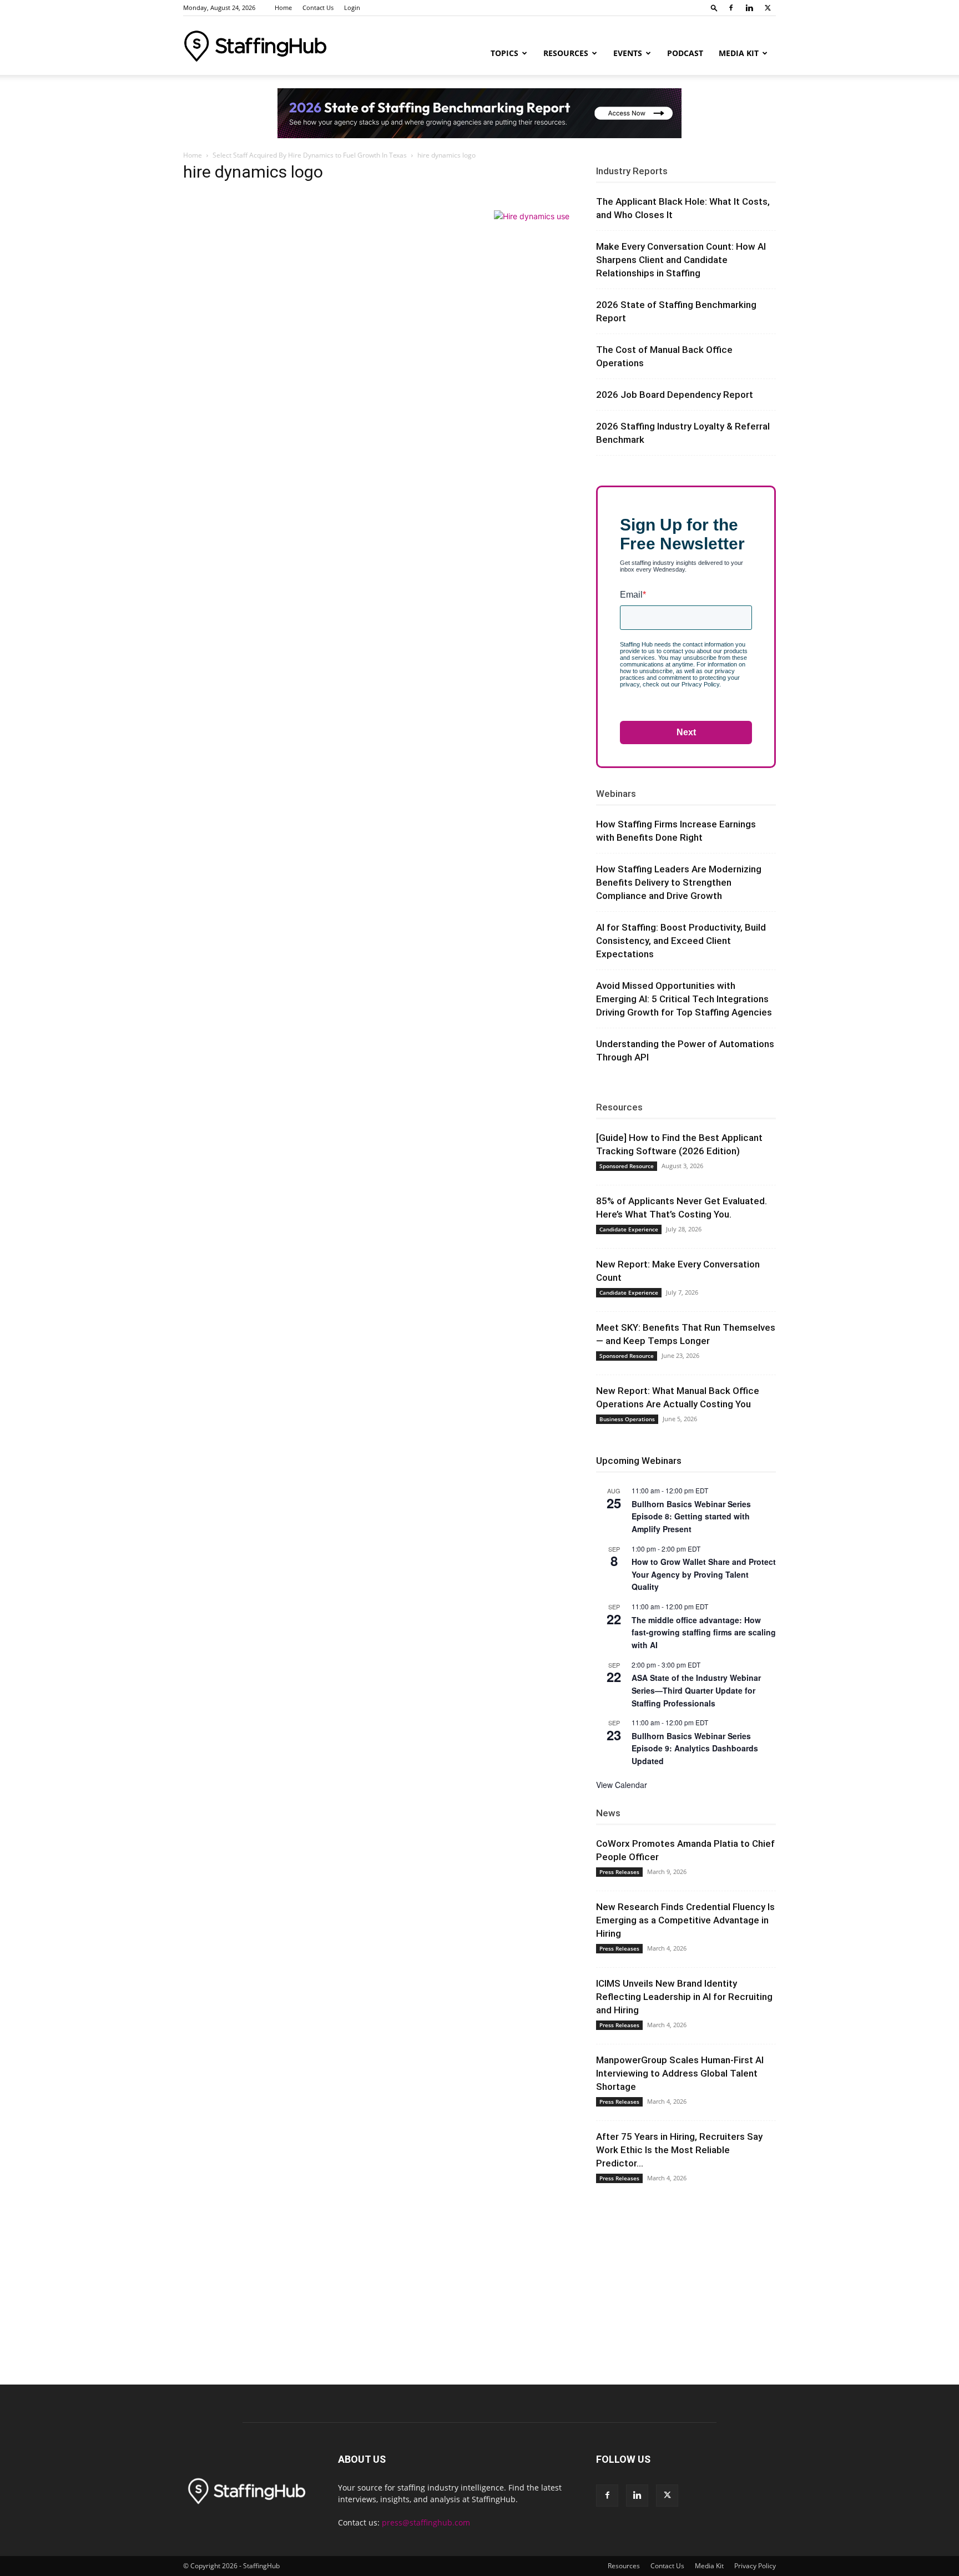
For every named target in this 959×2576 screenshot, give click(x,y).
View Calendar (622, 1785)
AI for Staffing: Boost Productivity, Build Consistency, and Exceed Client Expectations (681, 941)
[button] (714, 7)
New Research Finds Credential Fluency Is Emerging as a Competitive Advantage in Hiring (685, 1920)
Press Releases (619, 1872)
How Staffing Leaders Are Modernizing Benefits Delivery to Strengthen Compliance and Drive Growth (679, 882)
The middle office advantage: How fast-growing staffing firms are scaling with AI (704, 1632)
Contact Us (318, 7)
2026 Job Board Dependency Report (675, 395)
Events (628, 53)
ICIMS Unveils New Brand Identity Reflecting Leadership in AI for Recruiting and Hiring (684, 1997)
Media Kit (739, 53)
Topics (504, 53)
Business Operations (627, 1419)
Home (283, 7)
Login (352, 7)
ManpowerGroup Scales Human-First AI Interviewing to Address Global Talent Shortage (680, 2073)
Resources (566, 53)
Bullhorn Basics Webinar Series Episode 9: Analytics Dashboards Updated (695, 1748)
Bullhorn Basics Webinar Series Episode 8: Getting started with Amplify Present (691, 1516)
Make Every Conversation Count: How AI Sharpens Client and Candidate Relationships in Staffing (681, 260)
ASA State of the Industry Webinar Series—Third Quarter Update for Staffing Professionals (696, 1690)
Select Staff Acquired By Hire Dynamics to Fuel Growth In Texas (310, 155)
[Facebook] (731, 8)
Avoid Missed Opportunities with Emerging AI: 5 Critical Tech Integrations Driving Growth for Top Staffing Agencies (684, 999)
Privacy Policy (755, 2566)
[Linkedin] (749, 8)
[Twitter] (768, 8)
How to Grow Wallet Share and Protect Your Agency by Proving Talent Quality (704, 1574)
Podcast (685, 53)
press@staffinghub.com (426, 2522)
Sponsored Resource (627, 1166)
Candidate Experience (629, 1229)
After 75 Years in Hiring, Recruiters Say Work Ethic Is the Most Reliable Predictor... (679, 2150)
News (608, 1813)
